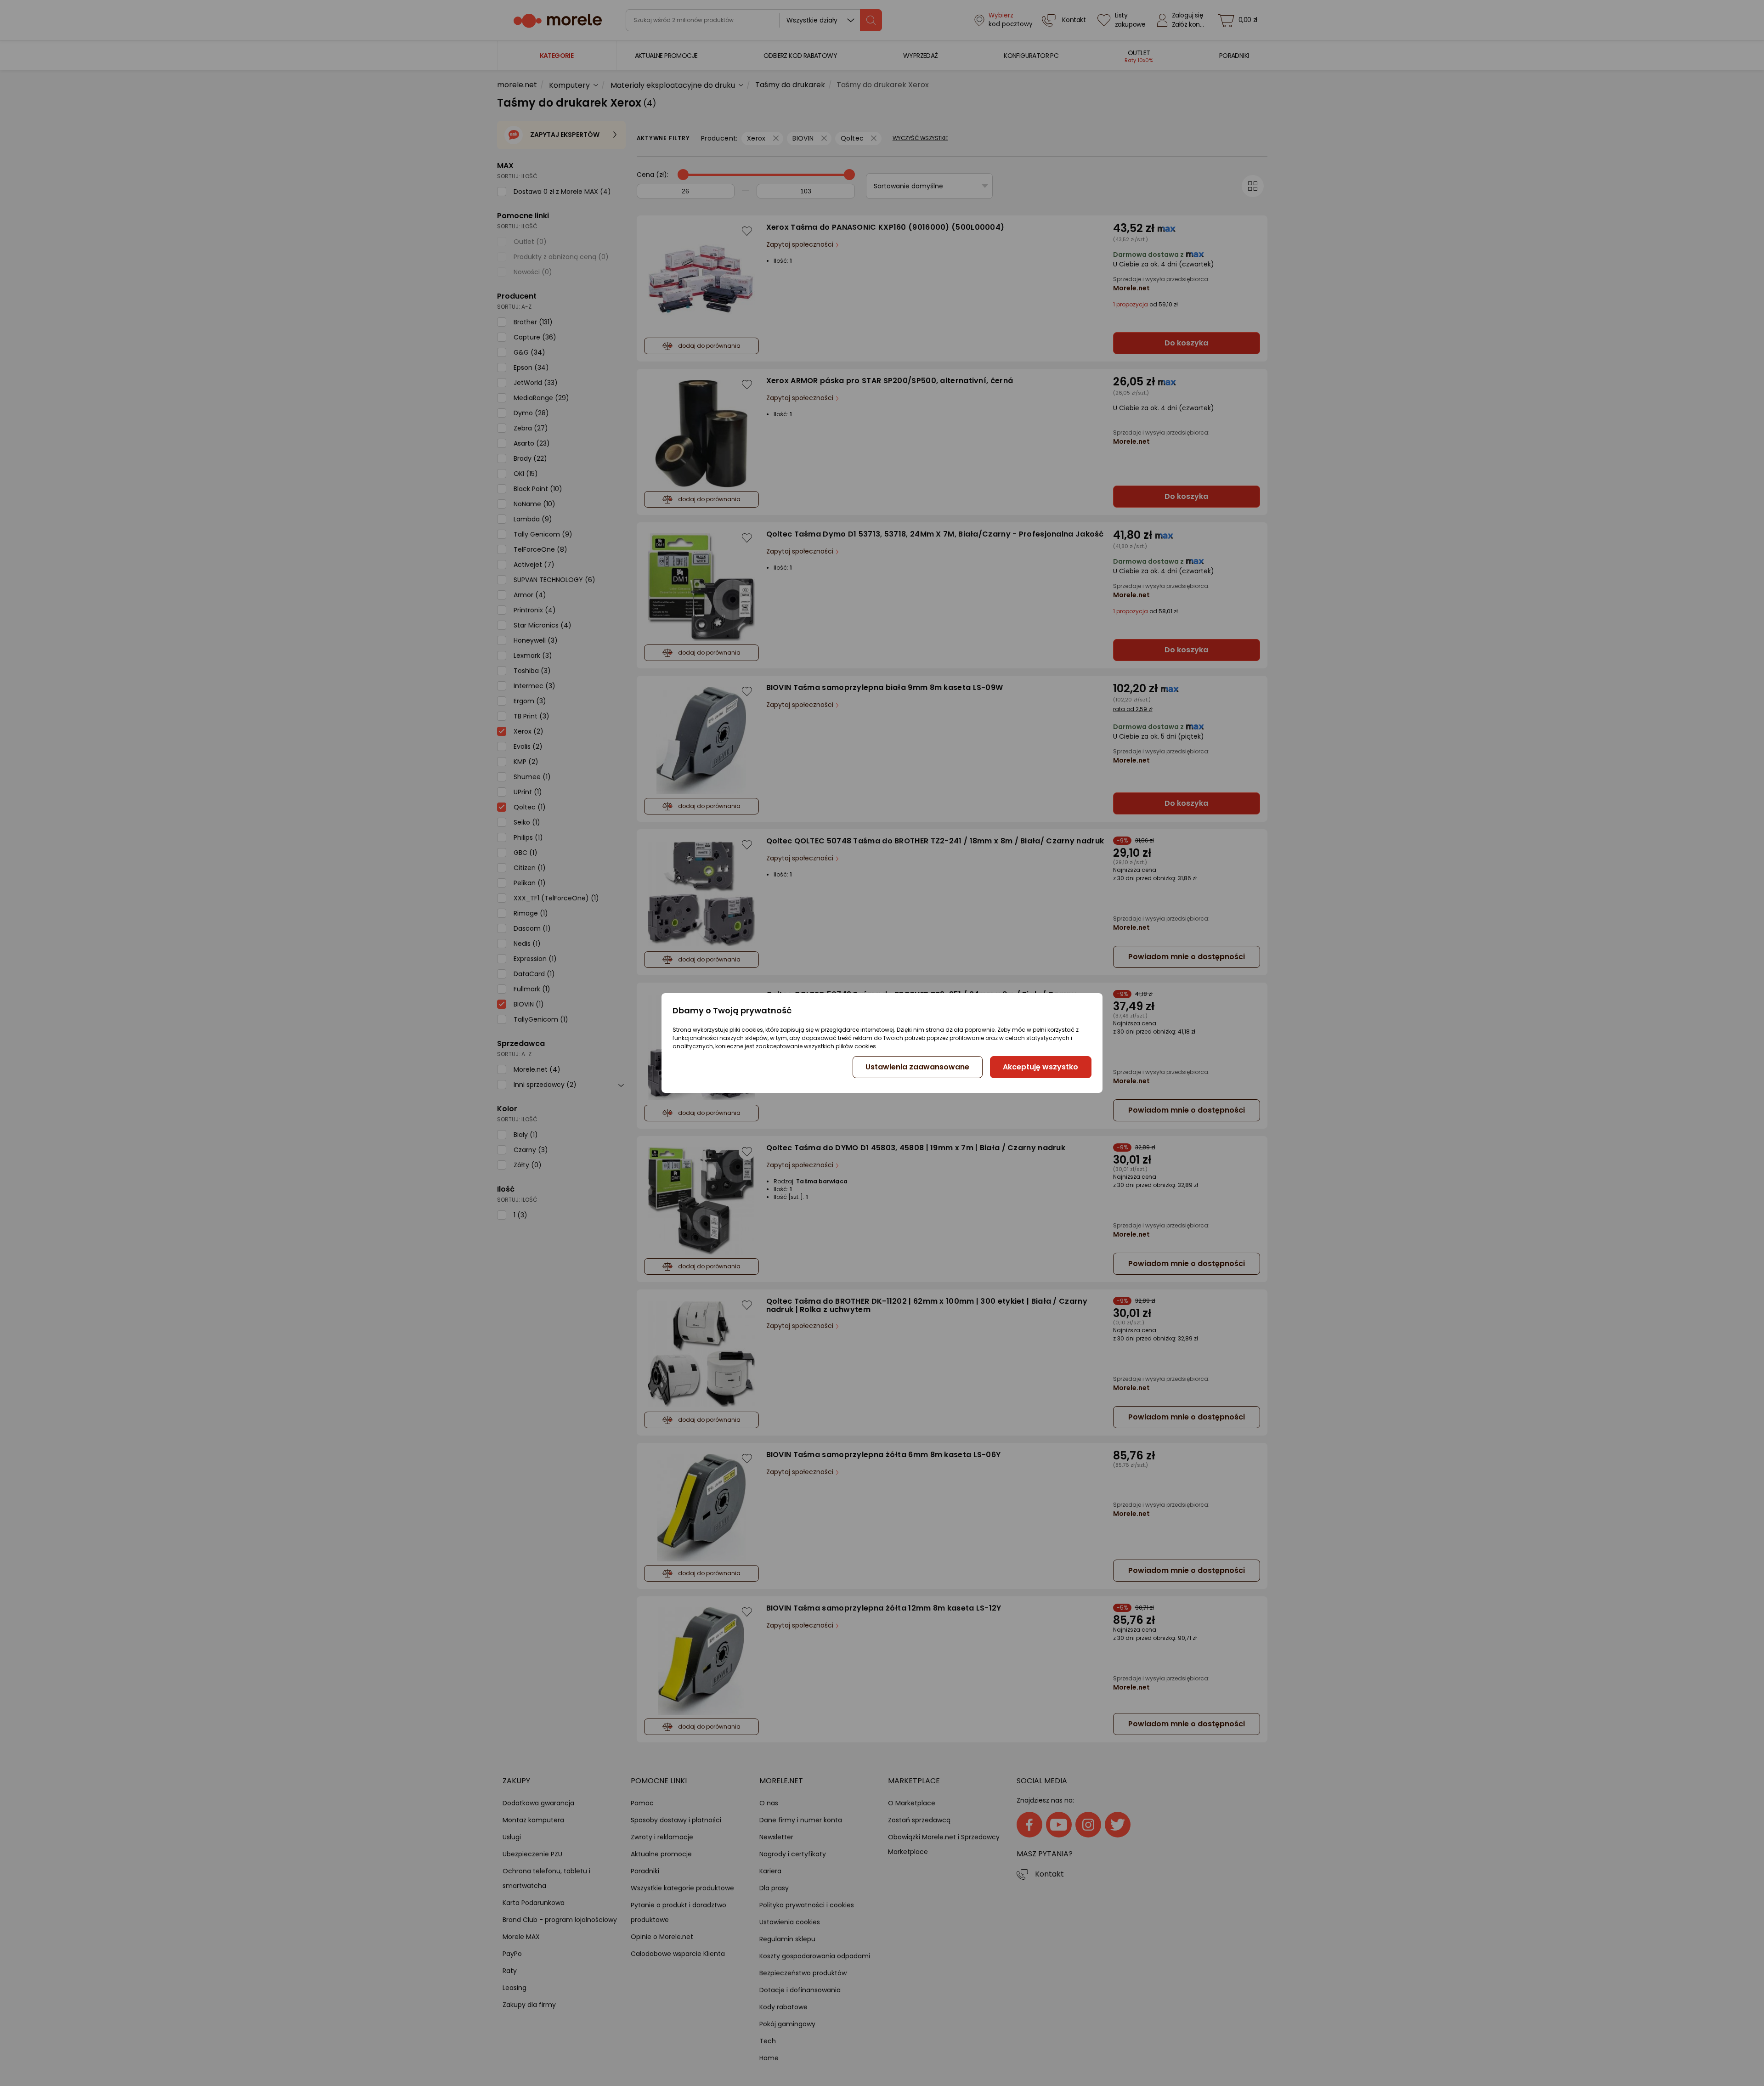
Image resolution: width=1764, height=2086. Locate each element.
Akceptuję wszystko (1040, 1067)
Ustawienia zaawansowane (917, 1067)
